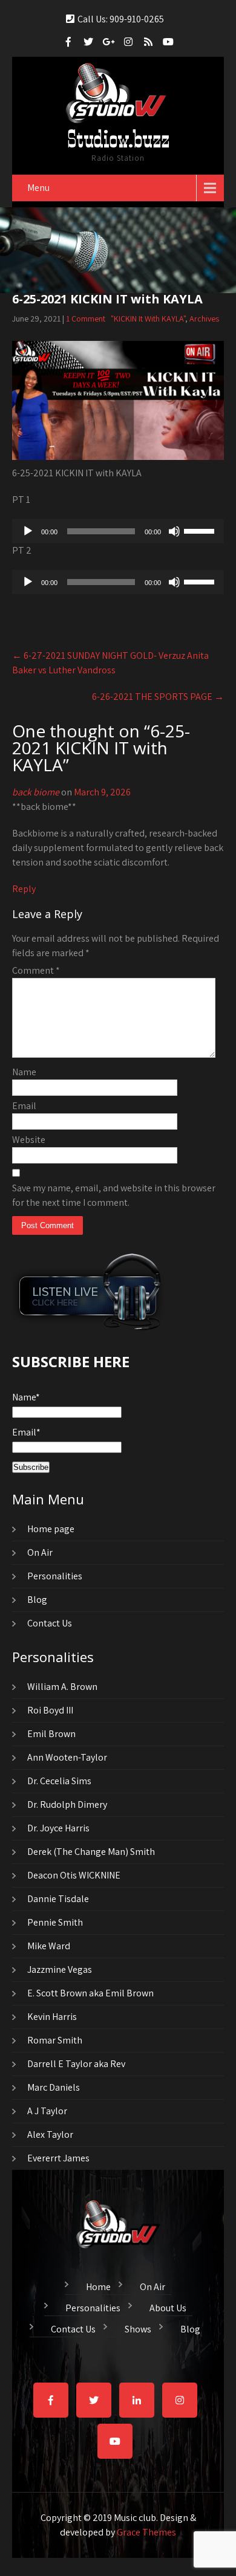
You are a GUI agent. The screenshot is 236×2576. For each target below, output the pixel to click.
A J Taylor (47, 2111)
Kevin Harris (52, 2017)
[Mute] (174, 531)
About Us (168, 2306)
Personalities (55, 1576)
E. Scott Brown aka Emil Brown (90, 1993)
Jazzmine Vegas (60, 1969)
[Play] (28, 531)
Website (29, 1140)
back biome (36, 792)
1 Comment (86, 319)
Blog (37, 1600)
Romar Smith (55, 2040)
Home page (51, 1529)
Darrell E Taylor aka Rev (76, 2064)
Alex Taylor (50, 2134)
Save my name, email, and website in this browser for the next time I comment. (114, 1195)
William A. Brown (62, 1687)
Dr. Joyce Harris (58, 1828)
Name (24, 1072)
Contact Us (50, 1623)
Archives (204, 319)
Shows (138, 2328)
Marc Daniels (54, 2087)
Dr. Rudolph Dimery (67, 1804)
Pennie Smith (55, 1922)
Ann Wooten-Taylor (67, 1757)
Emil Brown (51, 1734)
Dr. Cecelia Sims (59, 1781)
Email (24, 1106)
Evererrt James (58, 2158)
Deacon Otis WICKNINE (74, 1875)
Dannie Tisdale (58, 1899)
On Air (40, 1552)
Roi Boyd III (50, 1710)
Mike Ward (49, 1946)
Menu (38, 188)
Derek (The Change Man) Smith (91, 1852)
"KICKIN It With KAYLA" (148, 319)
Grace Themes (146, 2532)
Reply (24, 889)
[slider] (201, 530)
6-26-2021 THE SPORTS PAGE (158, 697)
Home (98, 2285)
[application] (118, 531)
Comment (36, 970)
